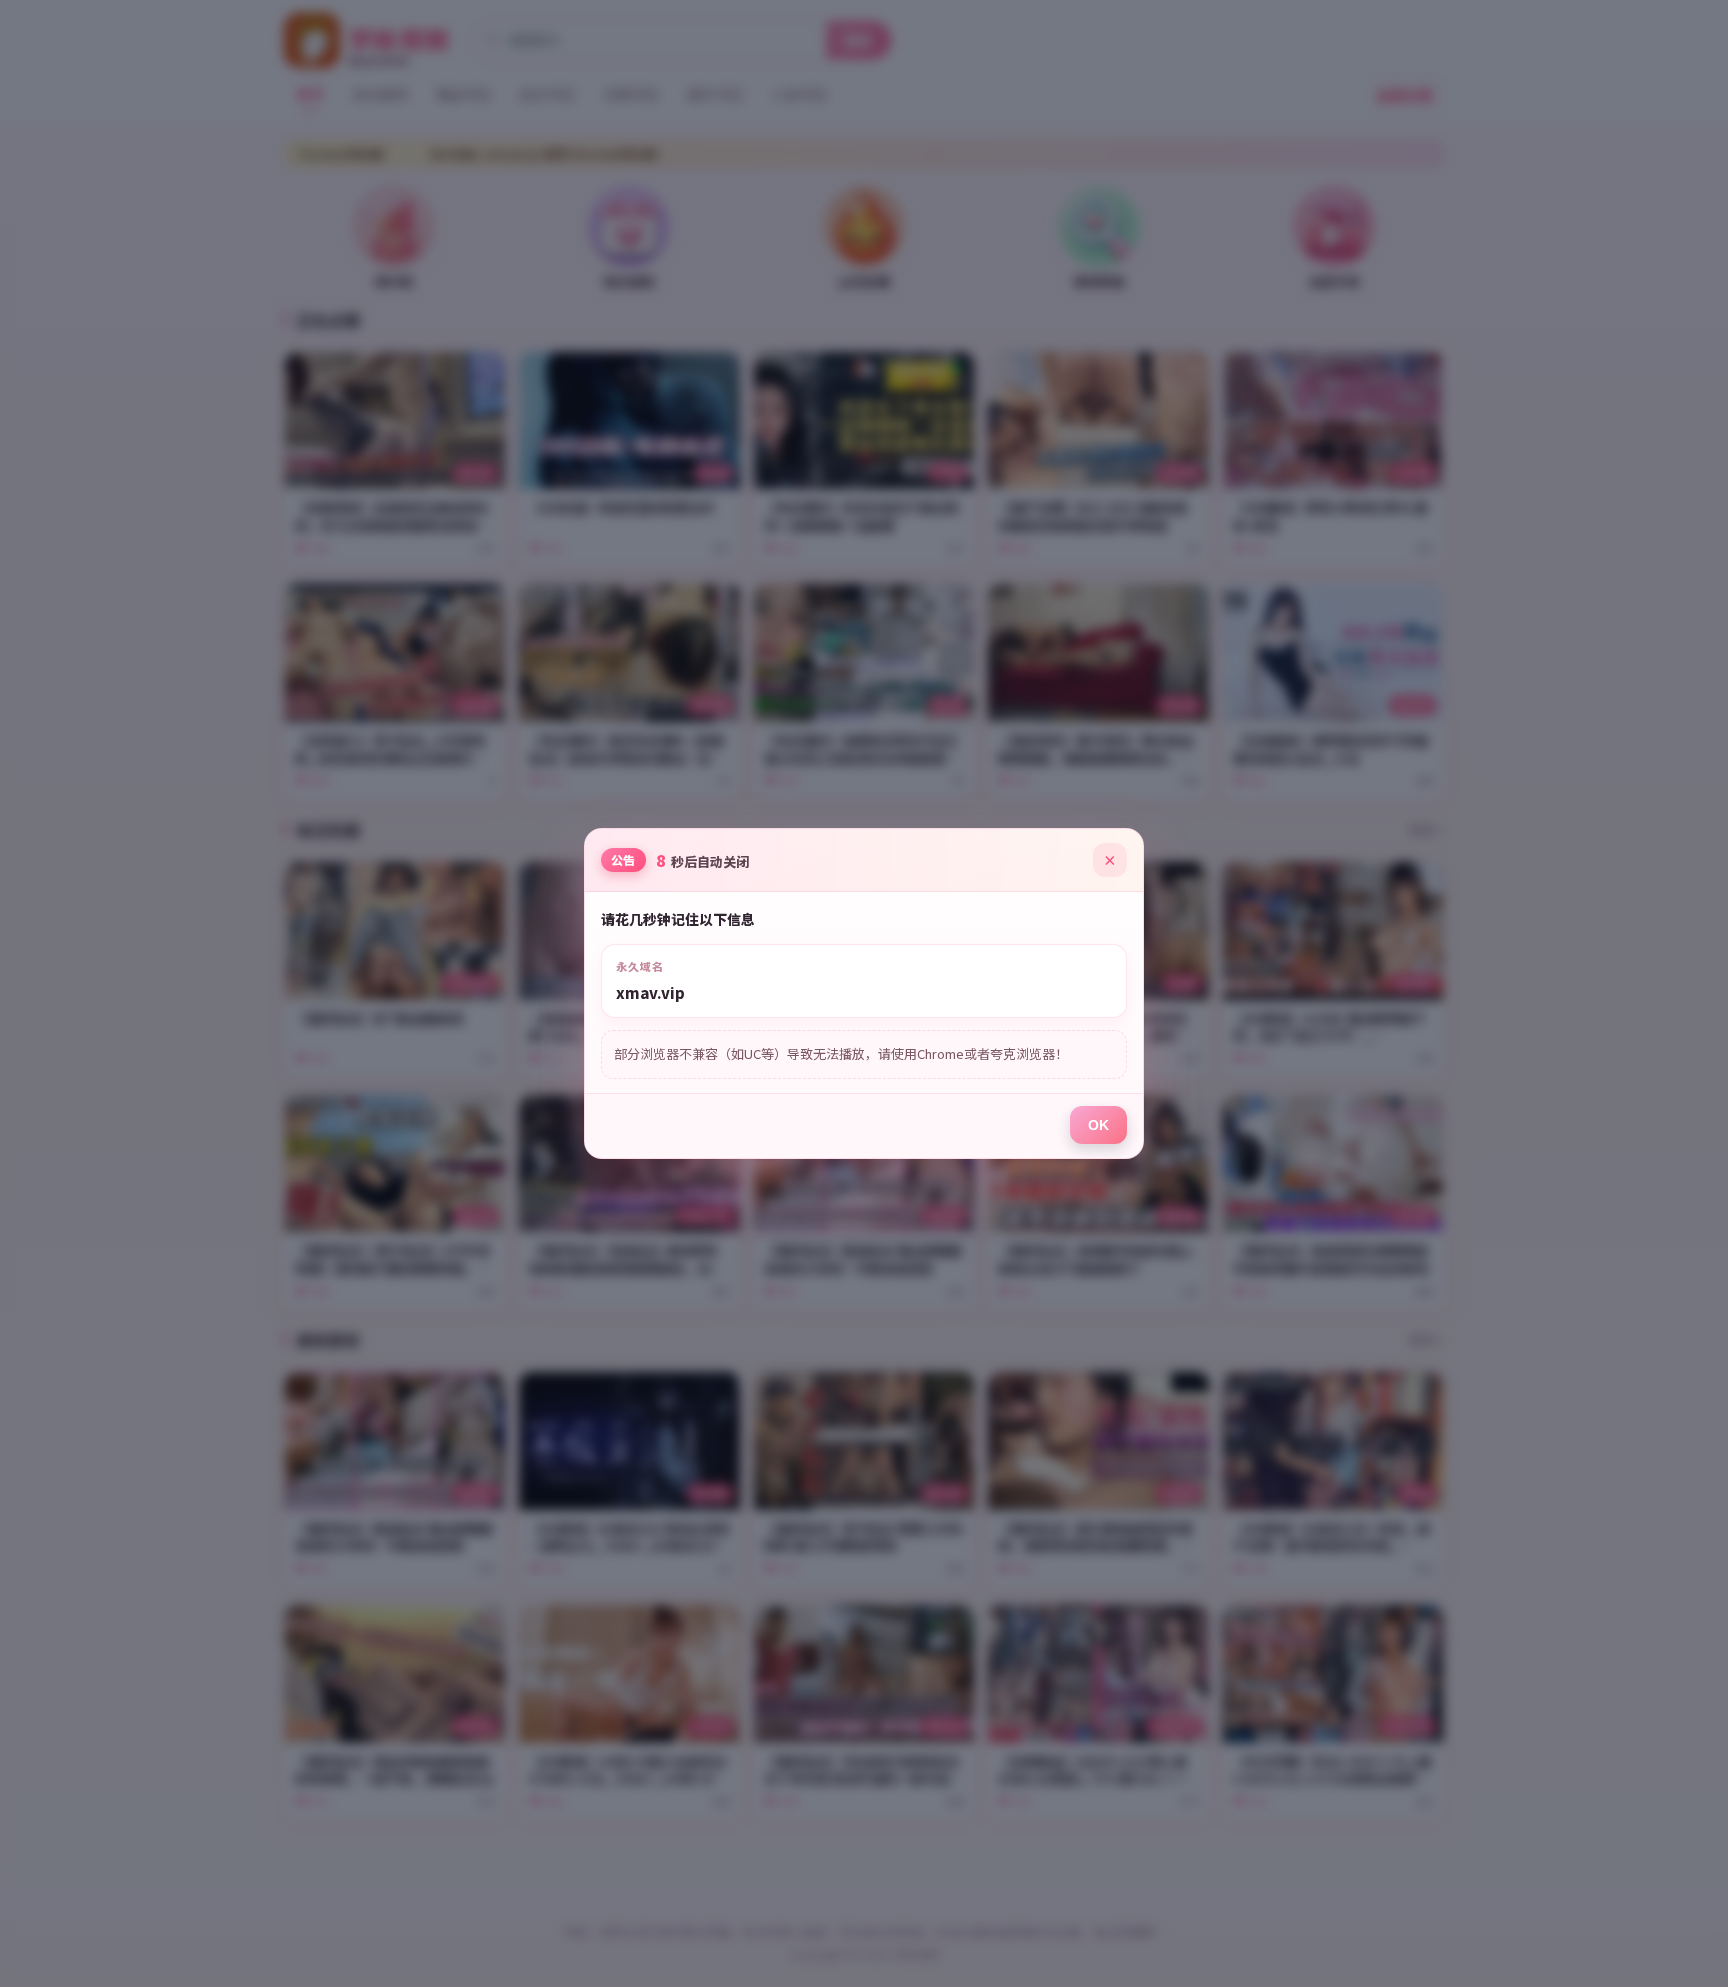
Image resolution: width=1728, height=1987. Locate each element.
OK (1098, 1125)
